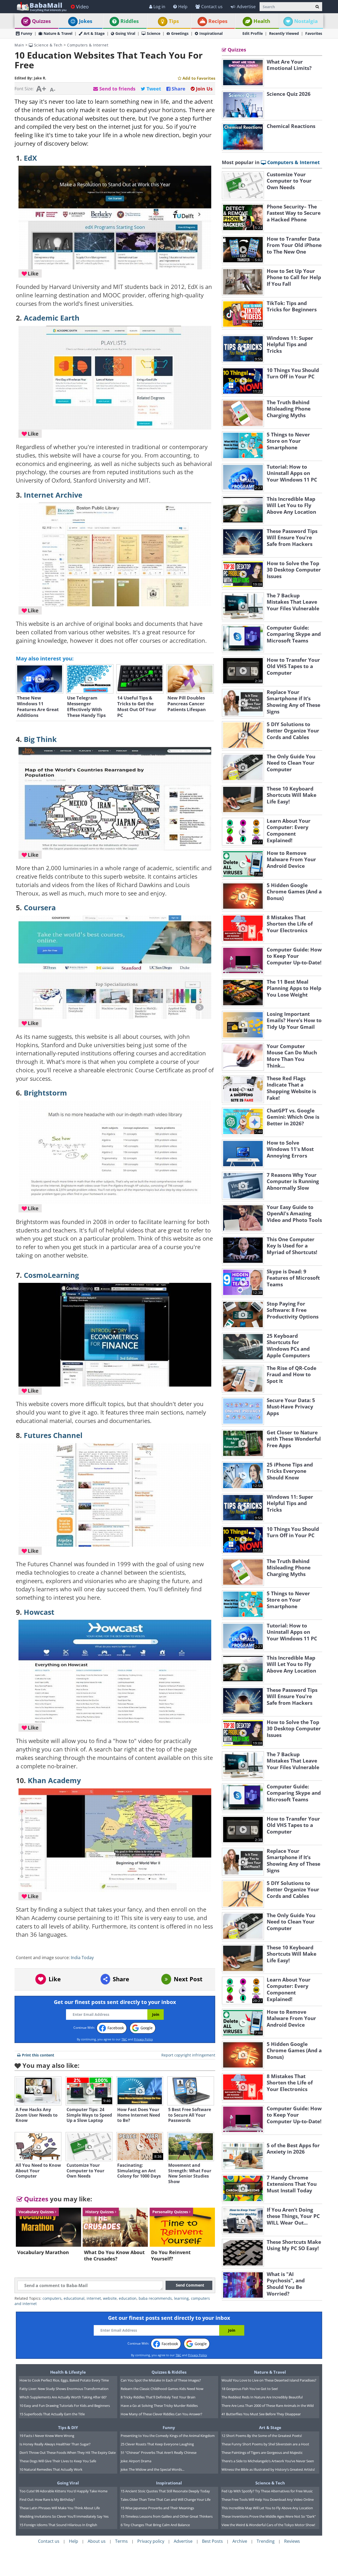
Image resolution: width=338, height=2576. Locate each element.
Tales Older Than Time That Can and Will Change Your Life (166, 2499)
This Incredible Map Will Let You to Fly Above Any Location (267, 2508)
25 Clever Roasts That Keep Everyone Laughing (157, 2444)
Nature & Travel (58, 33)
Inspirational (211, 33)
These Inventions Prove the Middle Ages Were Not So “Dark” (269, 2516)
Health (262, 21)
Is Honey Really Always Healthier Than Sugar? (55, 2444)
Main (19, 45)
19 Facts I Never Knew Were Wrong (47, 2436)
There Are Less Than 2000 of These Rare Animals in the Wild (268, 2406)
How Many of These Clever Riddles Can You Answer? (161, 2414)
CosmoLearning (51, 1275)
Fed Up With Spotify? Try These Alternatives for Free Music (267, 2491)
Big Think (40, 739)
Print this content (38, 2055)
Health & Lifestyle (68, 2372)
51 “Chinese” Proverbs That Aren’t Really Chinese (159, 2453)
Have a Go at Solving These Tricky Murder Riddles (159, 2406)
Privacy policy (151, 2541)
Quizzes (41, 21)
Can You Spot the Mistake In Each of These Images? (161, 2380)
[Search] (317, 7)
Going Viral (125, 33)
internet (94, 2298)
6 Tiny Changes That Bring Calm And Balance (155, 2525)
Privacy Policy (143, 2039)
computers (52, 2298)
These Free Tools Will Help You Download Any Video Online (268, 2499)
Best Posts (212, 2541)
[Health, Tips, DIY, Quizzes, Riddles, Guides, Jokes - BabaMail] (41, 6)
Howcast (39, 1612)
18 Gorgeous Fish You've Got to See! (250, 2389)
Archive (240, 2541)
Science (154, 33)
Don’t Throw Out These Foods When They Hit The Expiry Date (68, 2453)
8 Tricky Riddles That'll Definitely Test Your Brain (158, 2397)
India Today (82, 1958)
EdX (30, 158)
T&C (124, 2039)
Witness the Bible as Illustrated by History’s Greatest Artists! (268, 2469)
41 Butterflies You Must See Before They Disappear (261, 2414)
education (128, 2298)
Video (82, 7)
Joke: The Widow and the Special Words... (152, 2469)
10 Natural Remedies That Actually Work (51, 2469)
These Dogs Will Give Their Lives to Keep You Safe (58, 2461)
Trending (266, 2541)
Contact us (212, 7)
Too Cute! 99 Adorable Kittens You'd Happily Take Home (64, 2491)
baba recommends (155, 2298)
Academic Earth (52, 318)
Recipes (218, 21)
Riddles (130, 21)
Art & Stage (94, 33)
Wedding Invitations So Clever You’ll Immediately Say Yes (64, 2516)
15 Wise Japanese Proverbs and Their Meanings (157, 2508)
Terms (121, 2541)
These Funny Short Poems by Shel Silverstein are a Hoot (265, 2444)
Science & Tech (48, 45)
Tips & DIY (68, 2427)
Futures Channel (53, 1435)
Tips (174, 21)
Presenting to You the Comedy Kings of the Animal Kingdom (168, 2436)
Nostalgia (306, 21)
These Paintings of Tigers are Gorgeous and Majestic (262, 2453)
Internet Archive (53, 495)
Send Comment (190, 2285)
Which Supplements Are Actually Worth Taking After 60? (63, 2397)
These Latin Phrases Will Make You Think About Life (60, 2508)
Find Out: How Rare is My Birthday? (47, 2499)
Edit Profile (253, 33)
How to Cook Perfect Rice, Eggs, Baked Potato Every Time (64, 2380)
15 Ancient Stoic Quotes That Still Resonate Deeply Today (165, 2491)
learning (181, 2298)
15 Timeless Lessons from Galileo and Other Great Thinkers (167, 2516)
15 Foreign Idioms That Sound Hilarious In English (58, 2525)
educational (74, 2298)
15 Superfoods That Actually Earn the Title (52, 2414)
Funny (27, 33)
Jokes (86, 21)
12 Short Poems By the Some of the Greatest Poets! (262, 2436)
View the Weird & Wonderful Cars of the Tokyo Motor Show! (268, 2525)
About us (97, 2541)
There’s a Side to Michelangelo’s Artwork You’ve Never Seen (268, 2461)
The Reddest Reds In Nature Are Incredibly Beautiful (262, 2397)
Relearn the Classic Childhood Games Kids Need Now (162, 2389)
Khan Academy (54, 1780)
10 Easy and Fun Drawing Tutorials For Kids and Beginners (65, 2406)
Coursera (40, 908)
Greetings (180, 33)
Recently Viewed (284, 33)
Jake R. (40, 78)
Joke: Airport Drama (136, 2461)
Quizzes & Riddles (169, 2372)
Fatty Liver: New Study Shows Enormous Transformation (64, 2389)
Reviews (292, 2541)
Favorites (314, 33)
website (110, 2298)
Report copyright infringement (188, 2055)
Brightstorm (45, 1093)
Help (183, 7)
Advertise (246, 7)
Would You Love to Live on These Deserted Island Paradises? (269, 2380)
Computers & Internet (88, 45)
